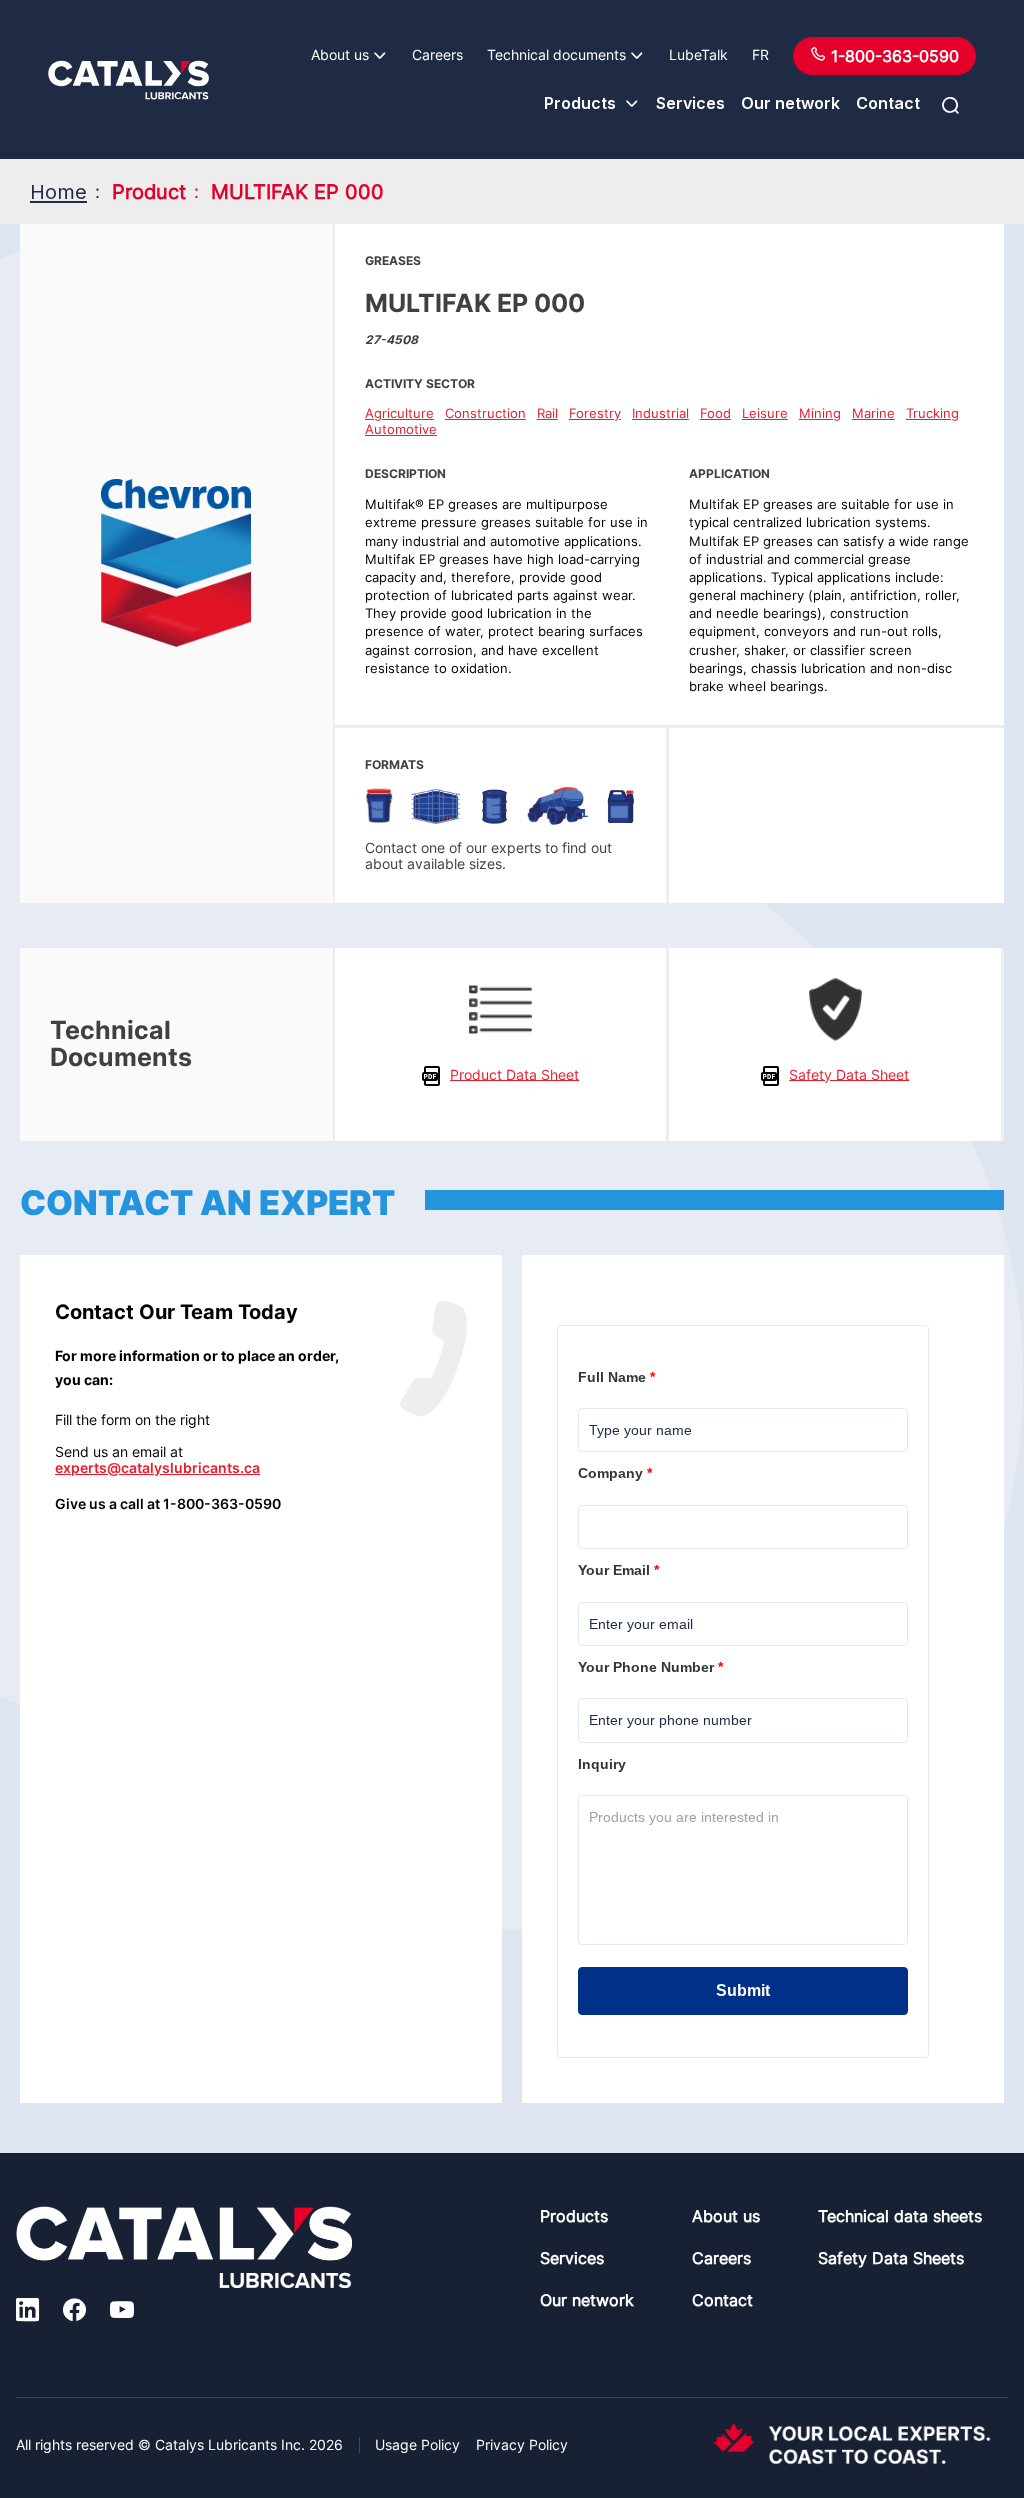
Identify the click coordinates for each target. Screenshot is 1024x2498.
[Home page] (128, 80)
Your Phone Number (652, 1667)
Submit (743, 1990)
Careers (437, 54)
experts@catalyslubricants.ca (157, 1467)
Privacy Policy (522, 2444)
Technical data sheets (900, 2216)
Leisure (765, 413)
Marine (873, 413)
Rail (547, 413)
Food (715, 413)
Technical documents (556, 54)
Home (58, 192)
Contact (888, 103)
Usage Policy (417, 2444)
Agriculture (399, 413)
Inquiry (604, 1764)
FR (760, 54)
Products (580, 103)
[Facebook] (74, 2313)
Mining (820, 413)
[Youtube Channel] (122, 2313)
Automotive (401, 429)
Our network (790, 103)
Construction (485, 413)
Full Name (618, 1377)
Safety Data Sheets (891, 2258)
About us (340, 54)
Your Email (620, 1570)
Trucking (932, 413)
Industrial (660, 413)
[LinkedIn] (27, 2313)
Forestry (595, 413)
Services (690, 103)
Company (617, 1473)
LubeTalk (698, 54)
